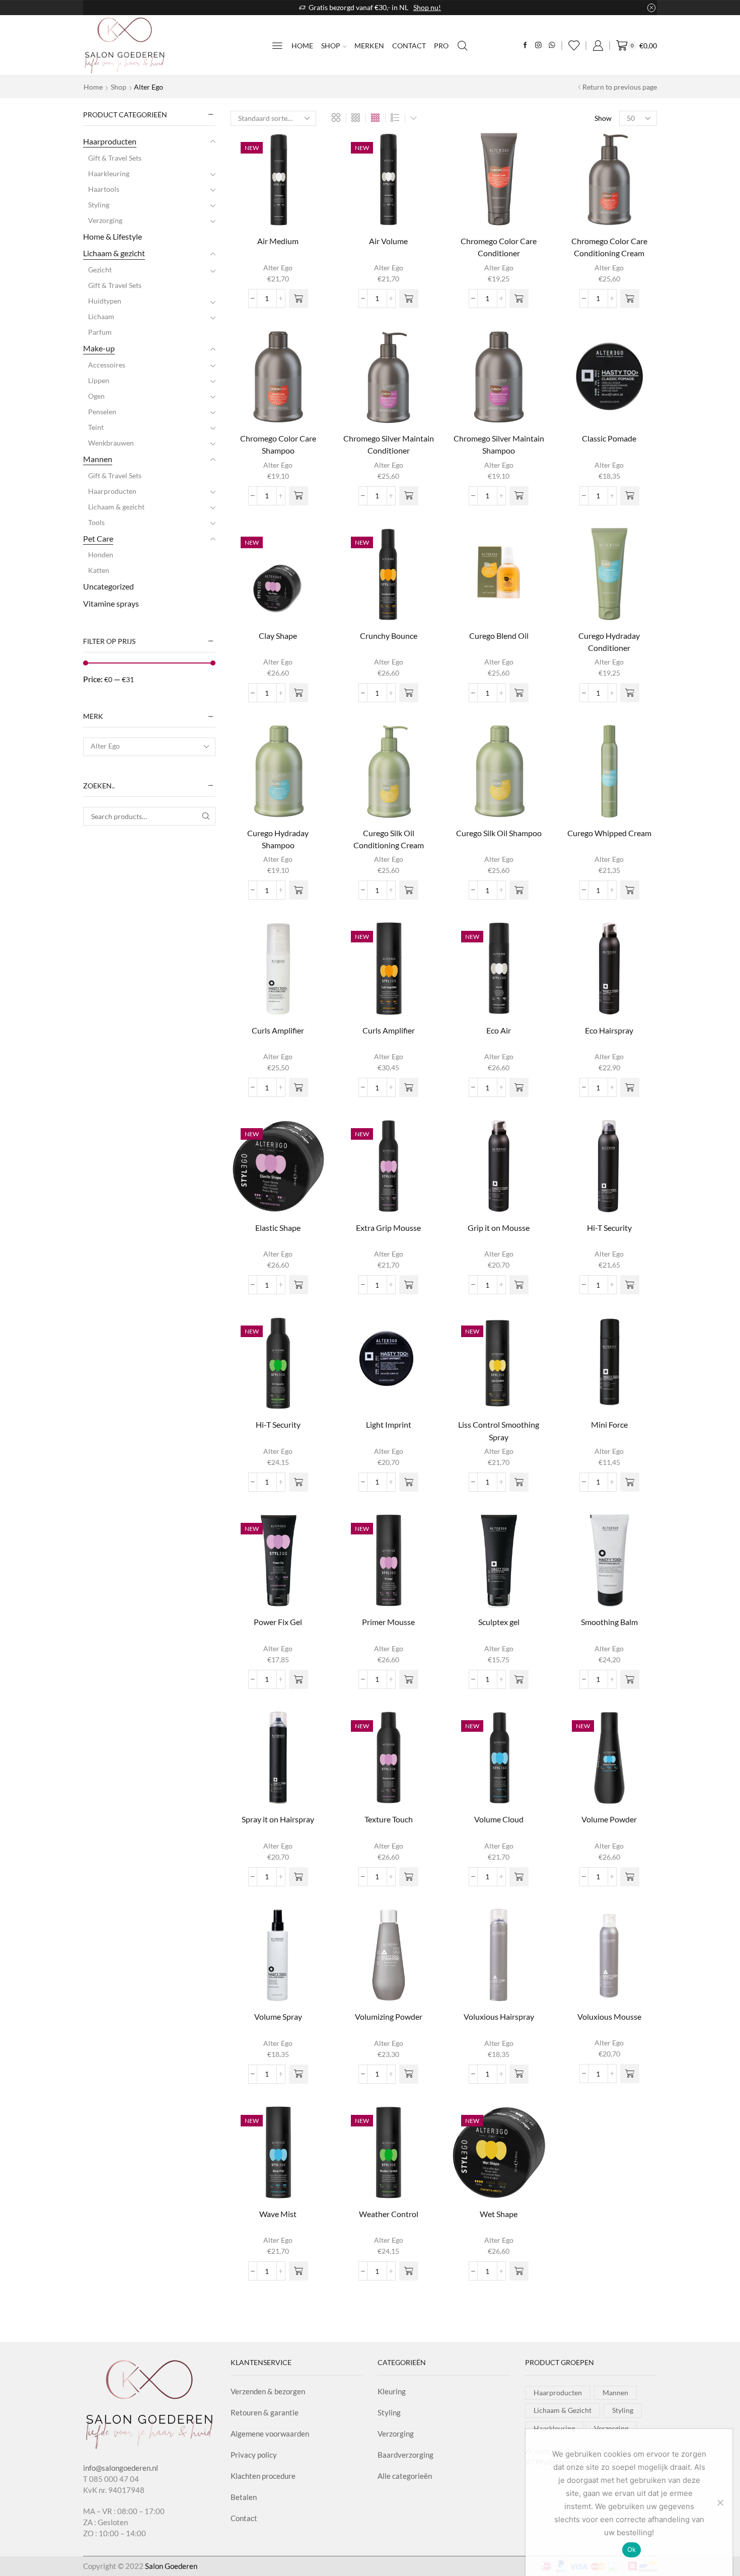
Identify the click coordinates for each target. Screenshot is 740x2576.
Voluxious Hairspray (499, 2016)
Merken (369, 46)
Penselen (102, 412)
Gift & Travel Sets (115, 158)
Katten (99, 570)
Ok (632, 2549)
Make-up (99, 348)
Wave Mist (278, 2214)
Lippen (99, 380)
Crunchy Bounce (389, 636)
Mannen (98, 459)
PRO (441, 46)
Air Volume (388, 241)
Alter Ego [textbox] (105, 746)
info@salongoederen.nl (121, 2468)
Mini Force (609, 1424)
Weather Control (389, 2214)
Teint (96, 427)
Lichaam (101, 316)
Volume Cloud (499, 1819)
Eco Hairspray (609, 1030)
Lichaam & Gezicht (563, 2410)
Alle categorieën (405, 2476)
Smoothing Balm (609, 1622)
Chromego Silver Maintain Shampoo (499, 444)
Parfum (100, 332)
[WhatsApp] (552, 46)
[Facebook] (525, 46)
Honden (101, 555)
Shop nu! (427, 7)
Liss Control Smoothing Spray (499, 1430)
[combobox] (149, 747)
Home (302, 46)
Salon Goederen (171, 2566)
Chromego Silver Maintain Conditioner (389, 444)
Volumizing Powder (389, 2016)
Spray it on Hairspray (278, 1819)
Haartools (104, 189)
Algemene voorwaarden (270, 2434)
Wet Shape (499, 2214)
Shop (331, 46)
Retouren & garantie (265, 2412)
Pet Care (98, 538)
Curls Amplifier (278, 1030)
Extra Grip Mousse (388, 1228)
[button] (299, 299)
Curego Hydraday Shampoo (278, 839)
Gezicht (100, 270)
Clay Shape (278, 636)
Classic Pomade (609, 438)
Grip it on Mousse (499, 1228)
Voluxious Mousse (609, 2016)
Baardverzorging (405, 2455)
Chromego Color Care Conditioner (499, 247)
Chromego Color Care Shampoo (278, 444)
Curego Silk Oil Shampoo (499, 833)
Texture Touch (389, 1819)
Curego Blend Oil (499, 636)
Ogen (96, 396)
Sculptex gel (499, 1622)
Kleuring (392, 2391)
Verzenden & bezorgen (268, 2391)
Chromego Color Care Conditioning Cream (609, 247)
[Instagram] (538, 46)
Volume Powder (609, 1819)
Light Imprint (389, 1424)
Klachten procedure (263, 2476)
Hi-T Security (609, 1228)
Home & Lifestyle (113, 236)
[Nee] (720, 2503)
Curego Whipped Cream (609, 833)
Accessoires (107, 365)
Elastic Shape (278, 1228)
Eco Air (499, 1030)
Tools (96, 522)
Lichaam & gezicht (114, 253)
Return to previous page (620, 87)
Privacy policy (254, 2455)
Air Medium (278, 241)
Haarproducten (110, 141)
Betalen (244, 2497)
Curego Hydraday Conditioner (609, 642)
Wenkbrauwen (111, 443)
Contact (409, 46)
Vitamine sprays (111, 603)
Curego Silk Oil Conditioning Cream (389, 839)
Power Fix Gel (278, 1622)
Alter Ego (278, 268)
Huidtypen (105, 301)
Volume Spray (278, 2016)
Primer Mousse (388, 1622)
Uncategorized (108, 586)
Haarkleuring (109, 173)
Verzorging (105, 220)
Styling (99, 205)
